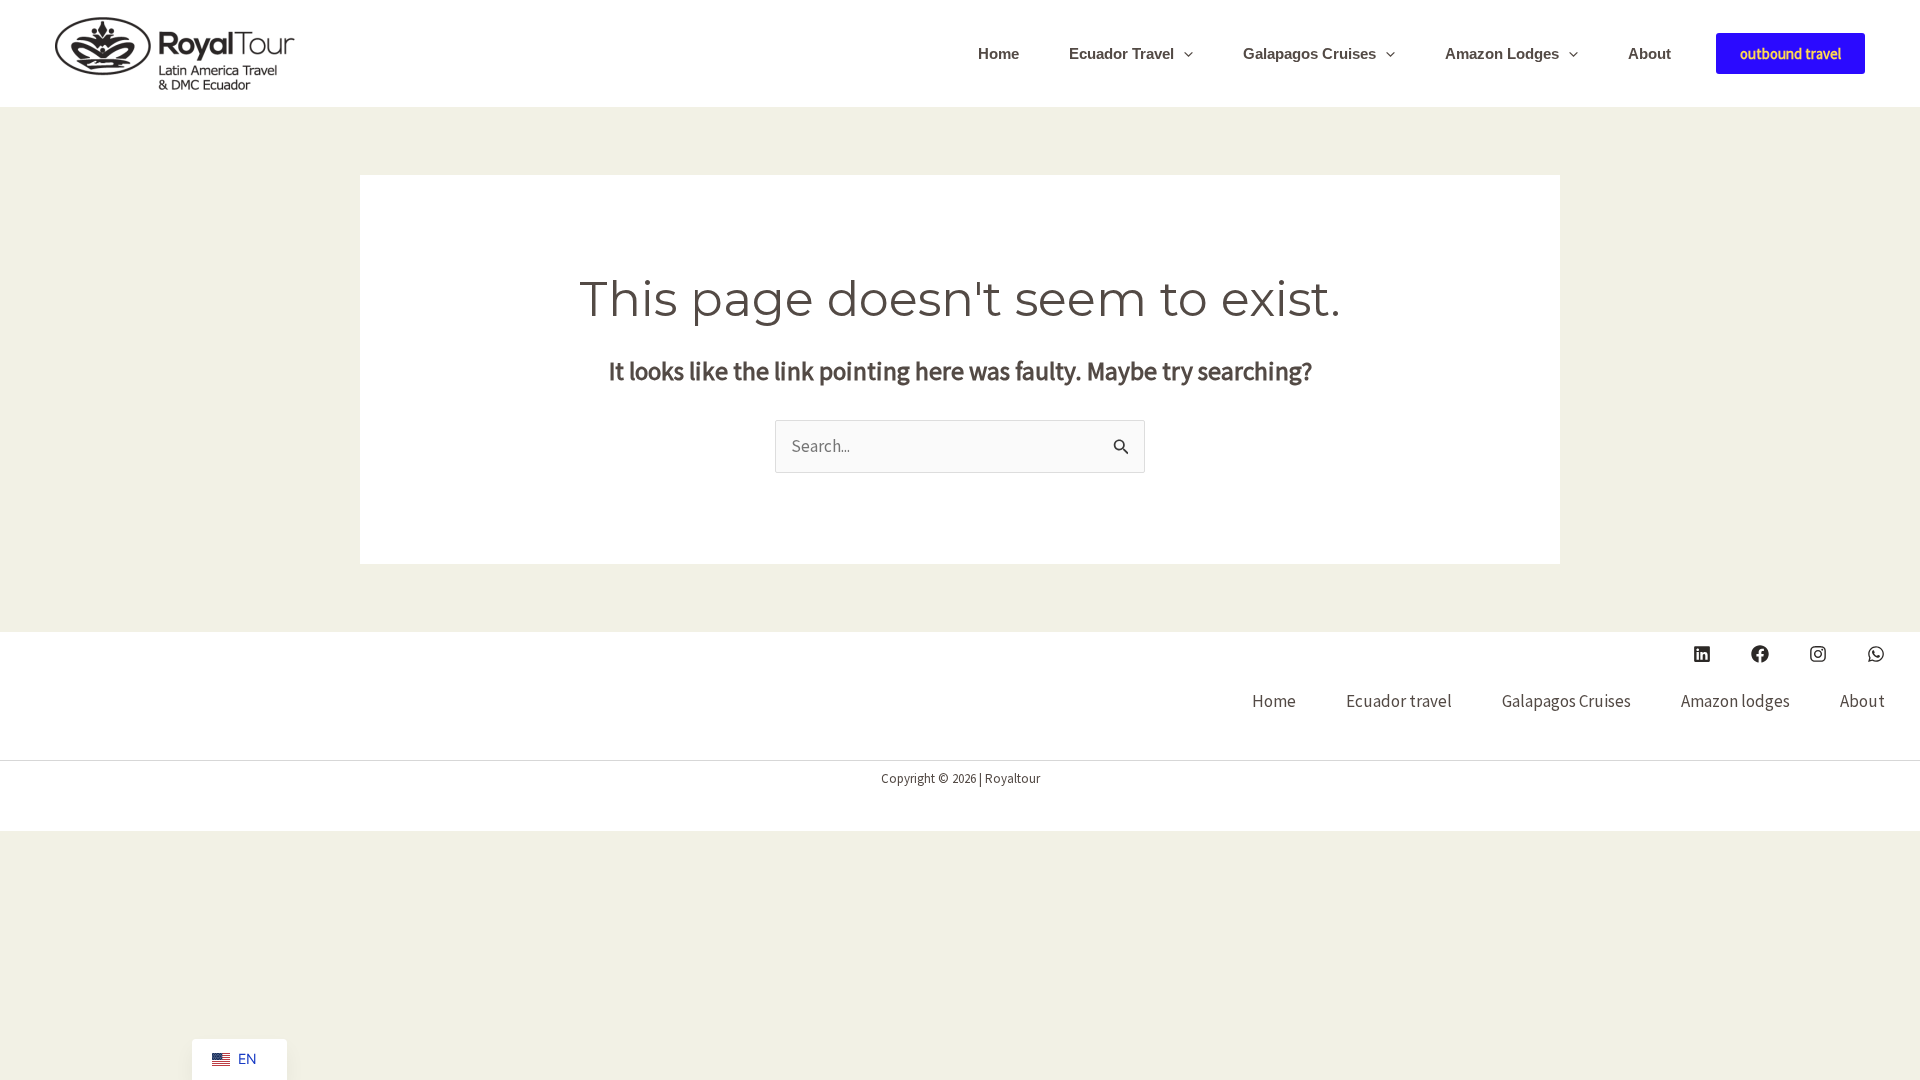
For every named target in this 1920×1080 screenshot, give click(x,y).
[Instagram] (1818, 654)
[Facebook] (1760, 654)
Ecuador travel (1121, 53)
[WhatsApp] (1876, 654)
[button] (1183, 54)
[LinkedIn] (1702, 654)
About (1649, 53)
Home (998, 53)
